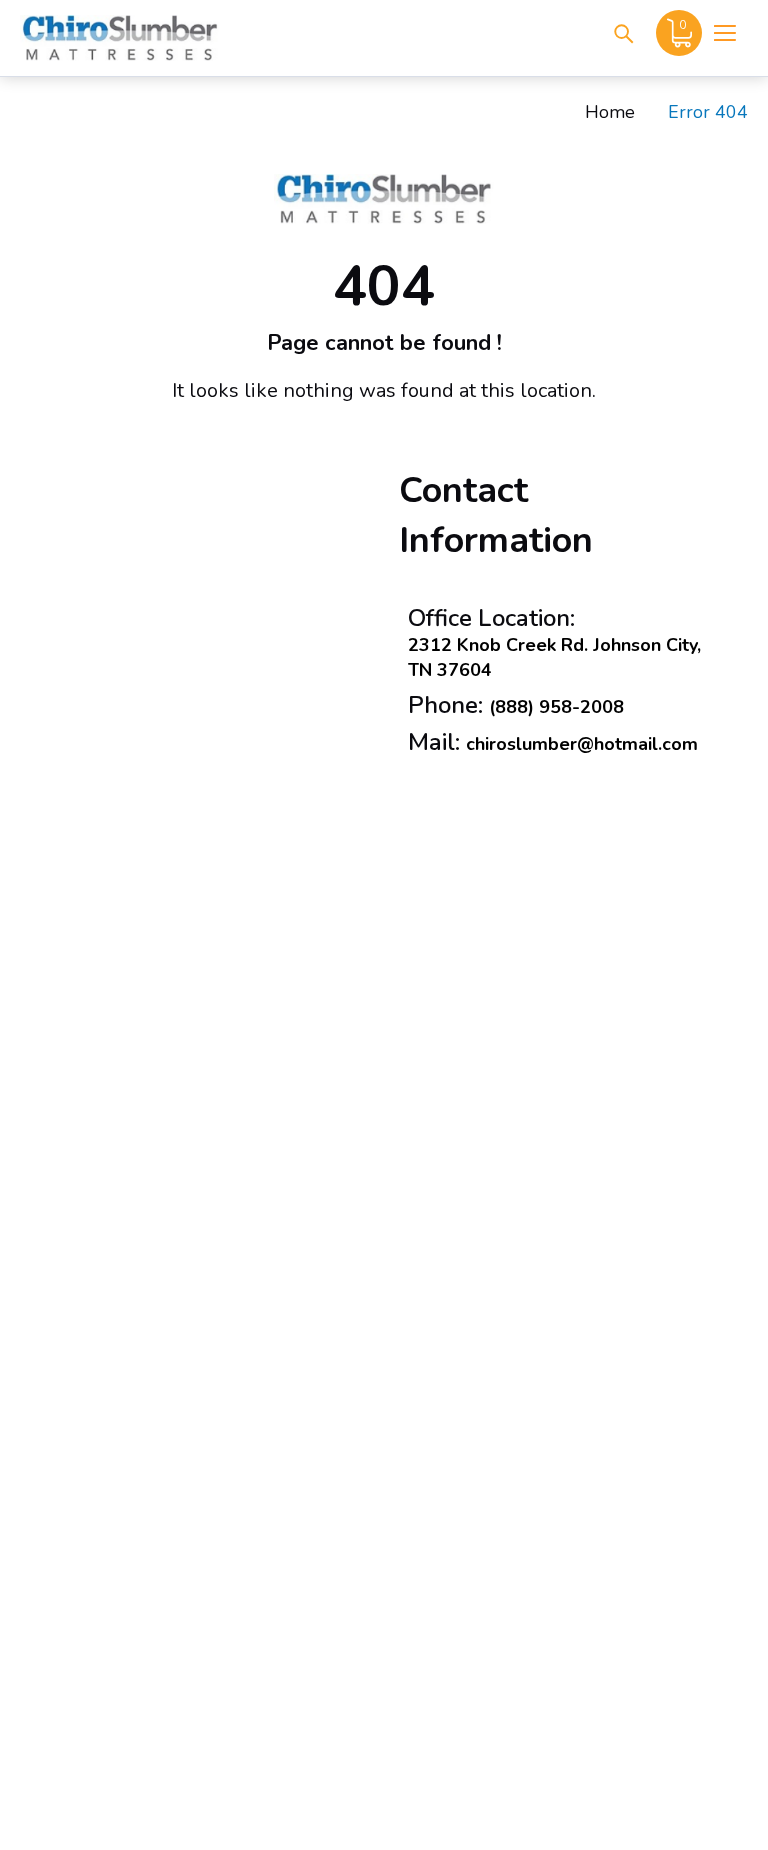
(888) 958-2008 (556, 707)
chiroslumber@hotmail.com (582, 744)
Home (610, 112)
